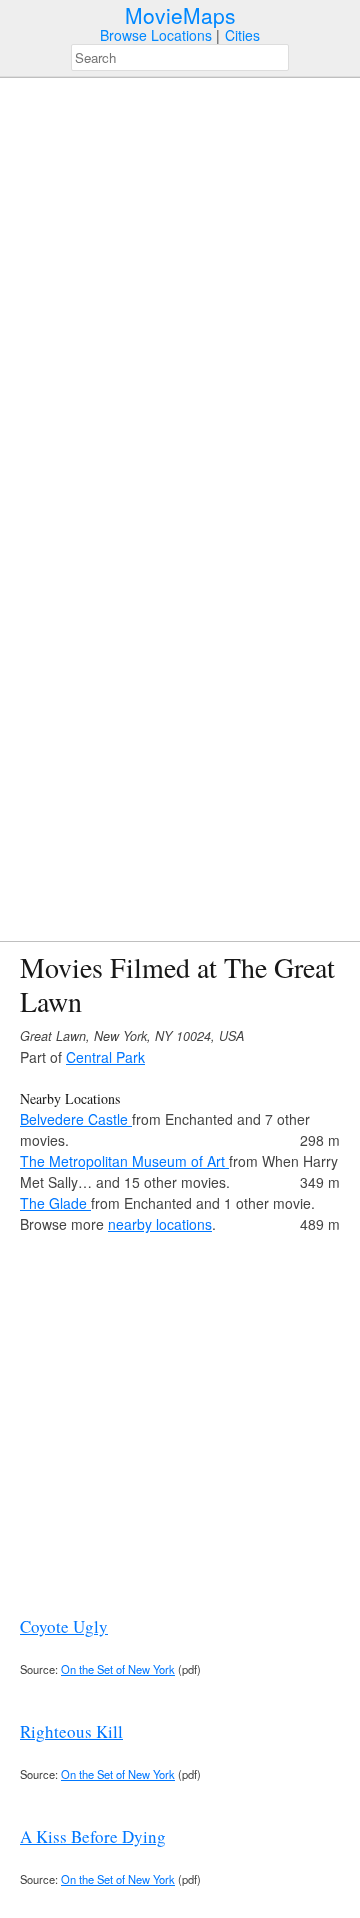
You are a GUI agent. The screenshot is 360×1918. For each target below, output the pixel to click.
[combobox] (180, 57)
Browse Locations (156, 35)
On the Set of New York (118, 1669)
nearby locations (160, 1224)
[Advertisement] (180, 1415)
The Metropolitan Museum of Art (124, 1161)
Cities (242, 35)
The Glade (55, 1203)
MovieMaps (180, 15)
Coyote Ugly (64, 1626)
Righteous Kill (71, 1731)
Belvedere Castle (76, 1119)
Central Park (105, 1057)
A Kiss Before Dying (93, 1836)
